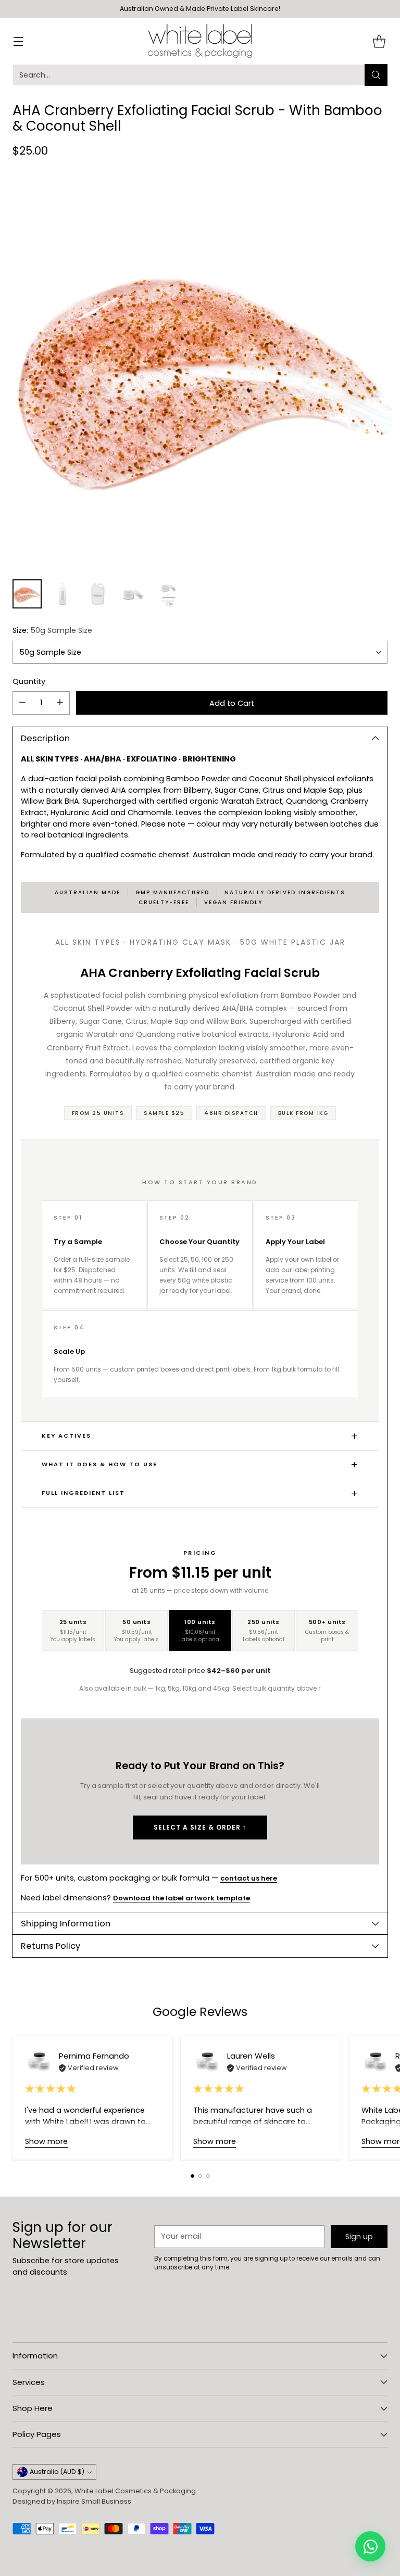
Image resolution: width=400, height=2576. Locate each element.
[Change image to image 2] (63, 594)
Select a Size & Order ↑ (200, 1827)
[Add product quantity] (60, 703)
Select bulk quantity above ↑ (277, 1688)
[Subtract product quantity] (22, 703)
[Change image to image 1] (27, 594)
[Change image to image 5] (169, 594)
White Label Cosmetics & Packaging (135, 2491)
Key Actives (66, 1436)
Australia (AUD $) (57, 2472)
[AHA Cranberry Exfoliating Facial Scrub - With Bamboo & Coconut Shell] (200, 371)
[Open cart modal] (379, 41)
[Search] (376, 75)
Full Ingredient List (83, 1493)
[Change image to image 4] (133, 594)
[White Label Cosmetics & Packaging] (200, 41)
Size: (52, 630)
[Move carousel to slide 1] (192, 2176)
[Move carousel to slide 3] (208, 2176)
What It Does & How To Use (99, 1464)
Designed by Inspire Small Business (72, 2501)
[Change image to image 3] (98, 594)
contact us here (249, 1878)
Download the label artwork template (182, 1898)
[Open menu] (18, 41)
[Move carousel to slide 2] (200, 2176)
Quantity (29, 681)
